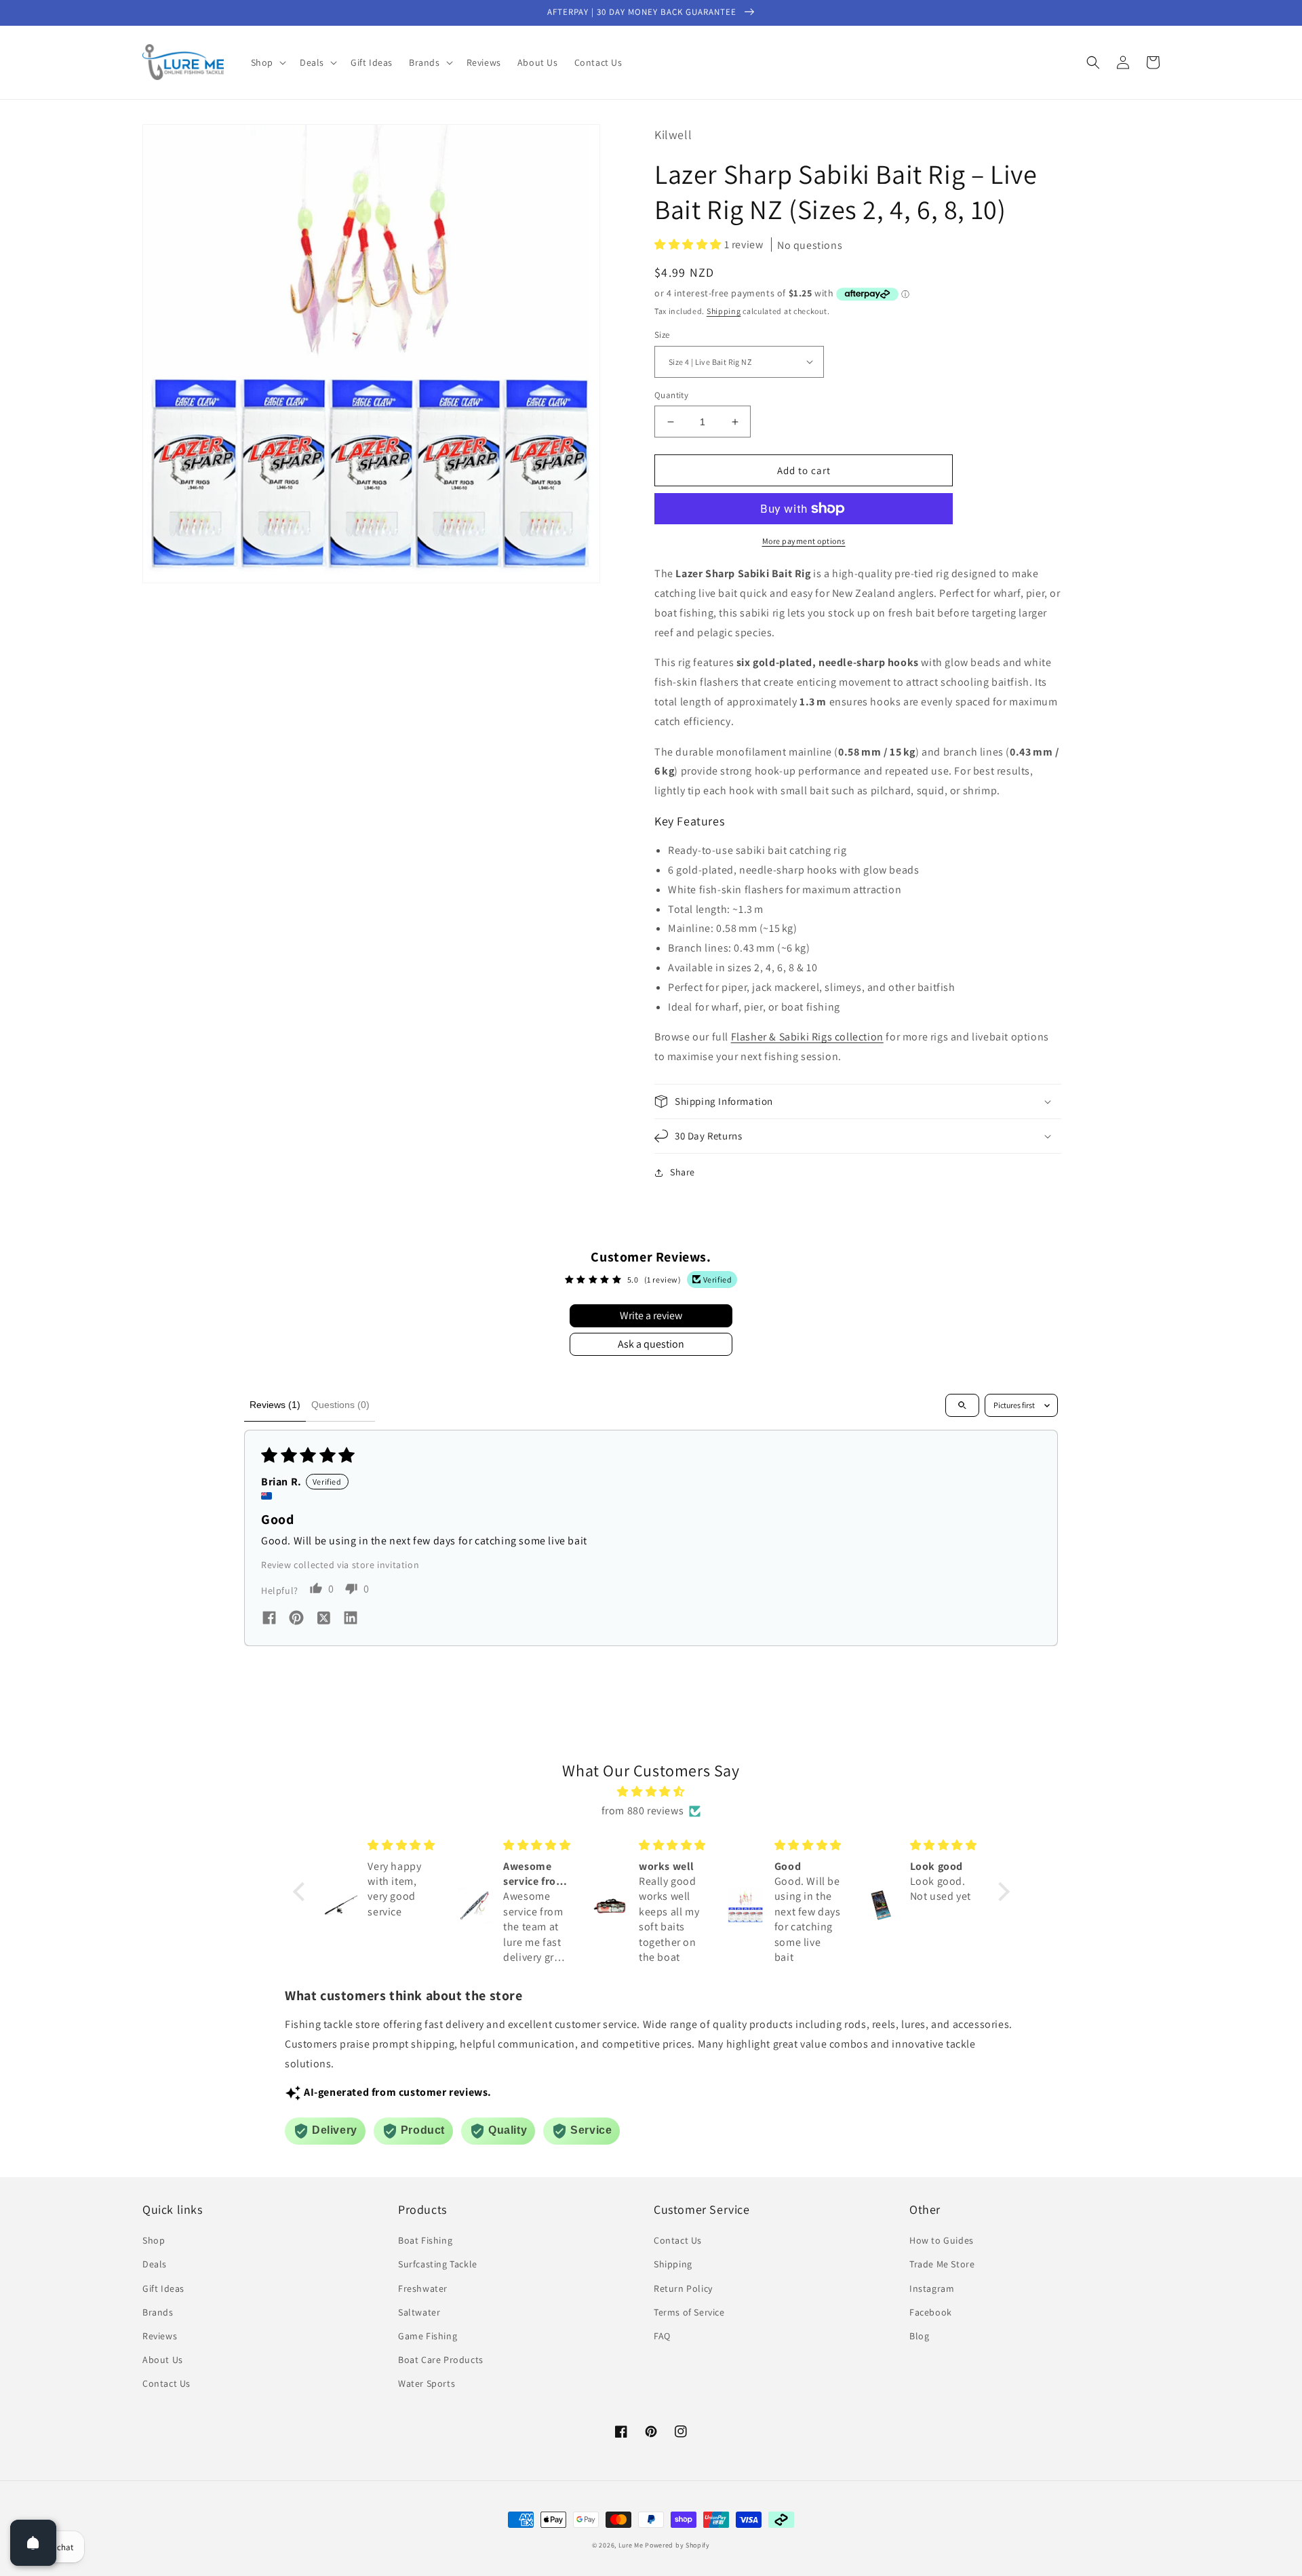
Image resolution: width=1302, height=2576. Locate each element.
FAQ (662, 2336)
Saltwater (419, 2312)
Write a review (651, 1315)
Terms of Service (689, 2312)
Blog (919, 2336)
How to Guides (942, 2240)
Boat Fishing (425, 2240)
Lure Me (631, 2545)
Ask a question (651, 1344)
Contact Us (166, 2383)
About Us (163, 2360)
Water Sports (427, 2383)
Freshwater (423, 2288)
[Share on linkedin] (351, 1619)
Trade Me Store (942, 2264)
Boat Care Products (441, 2360)
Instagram (932, 2288)
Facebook (931, 2312)
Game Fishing (428, 2336)
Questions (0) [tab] (340, 1405)
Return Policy (683, 2288)
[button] (267, 62)
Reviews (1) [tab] (275, 1405)
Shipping (724, 311)
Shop (154, 2240)
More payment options (804, 541)
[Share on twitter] (323, 1620)
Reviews (160, 2336)
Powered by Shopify (677, 2545)
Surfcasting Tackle (438, 2264)
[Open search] (962, 1405)
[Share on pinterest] (296, 1619)
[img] (651, 1792)
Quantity (671, 395)
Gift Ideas (163, 2288)
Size (662, 335)
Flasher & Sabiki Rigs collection (807, 1037)
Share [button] (683, 1172)
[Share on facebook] (269, 1619)
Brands (158, 2312)
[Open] (33, 2543)
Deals (155, 2264)
